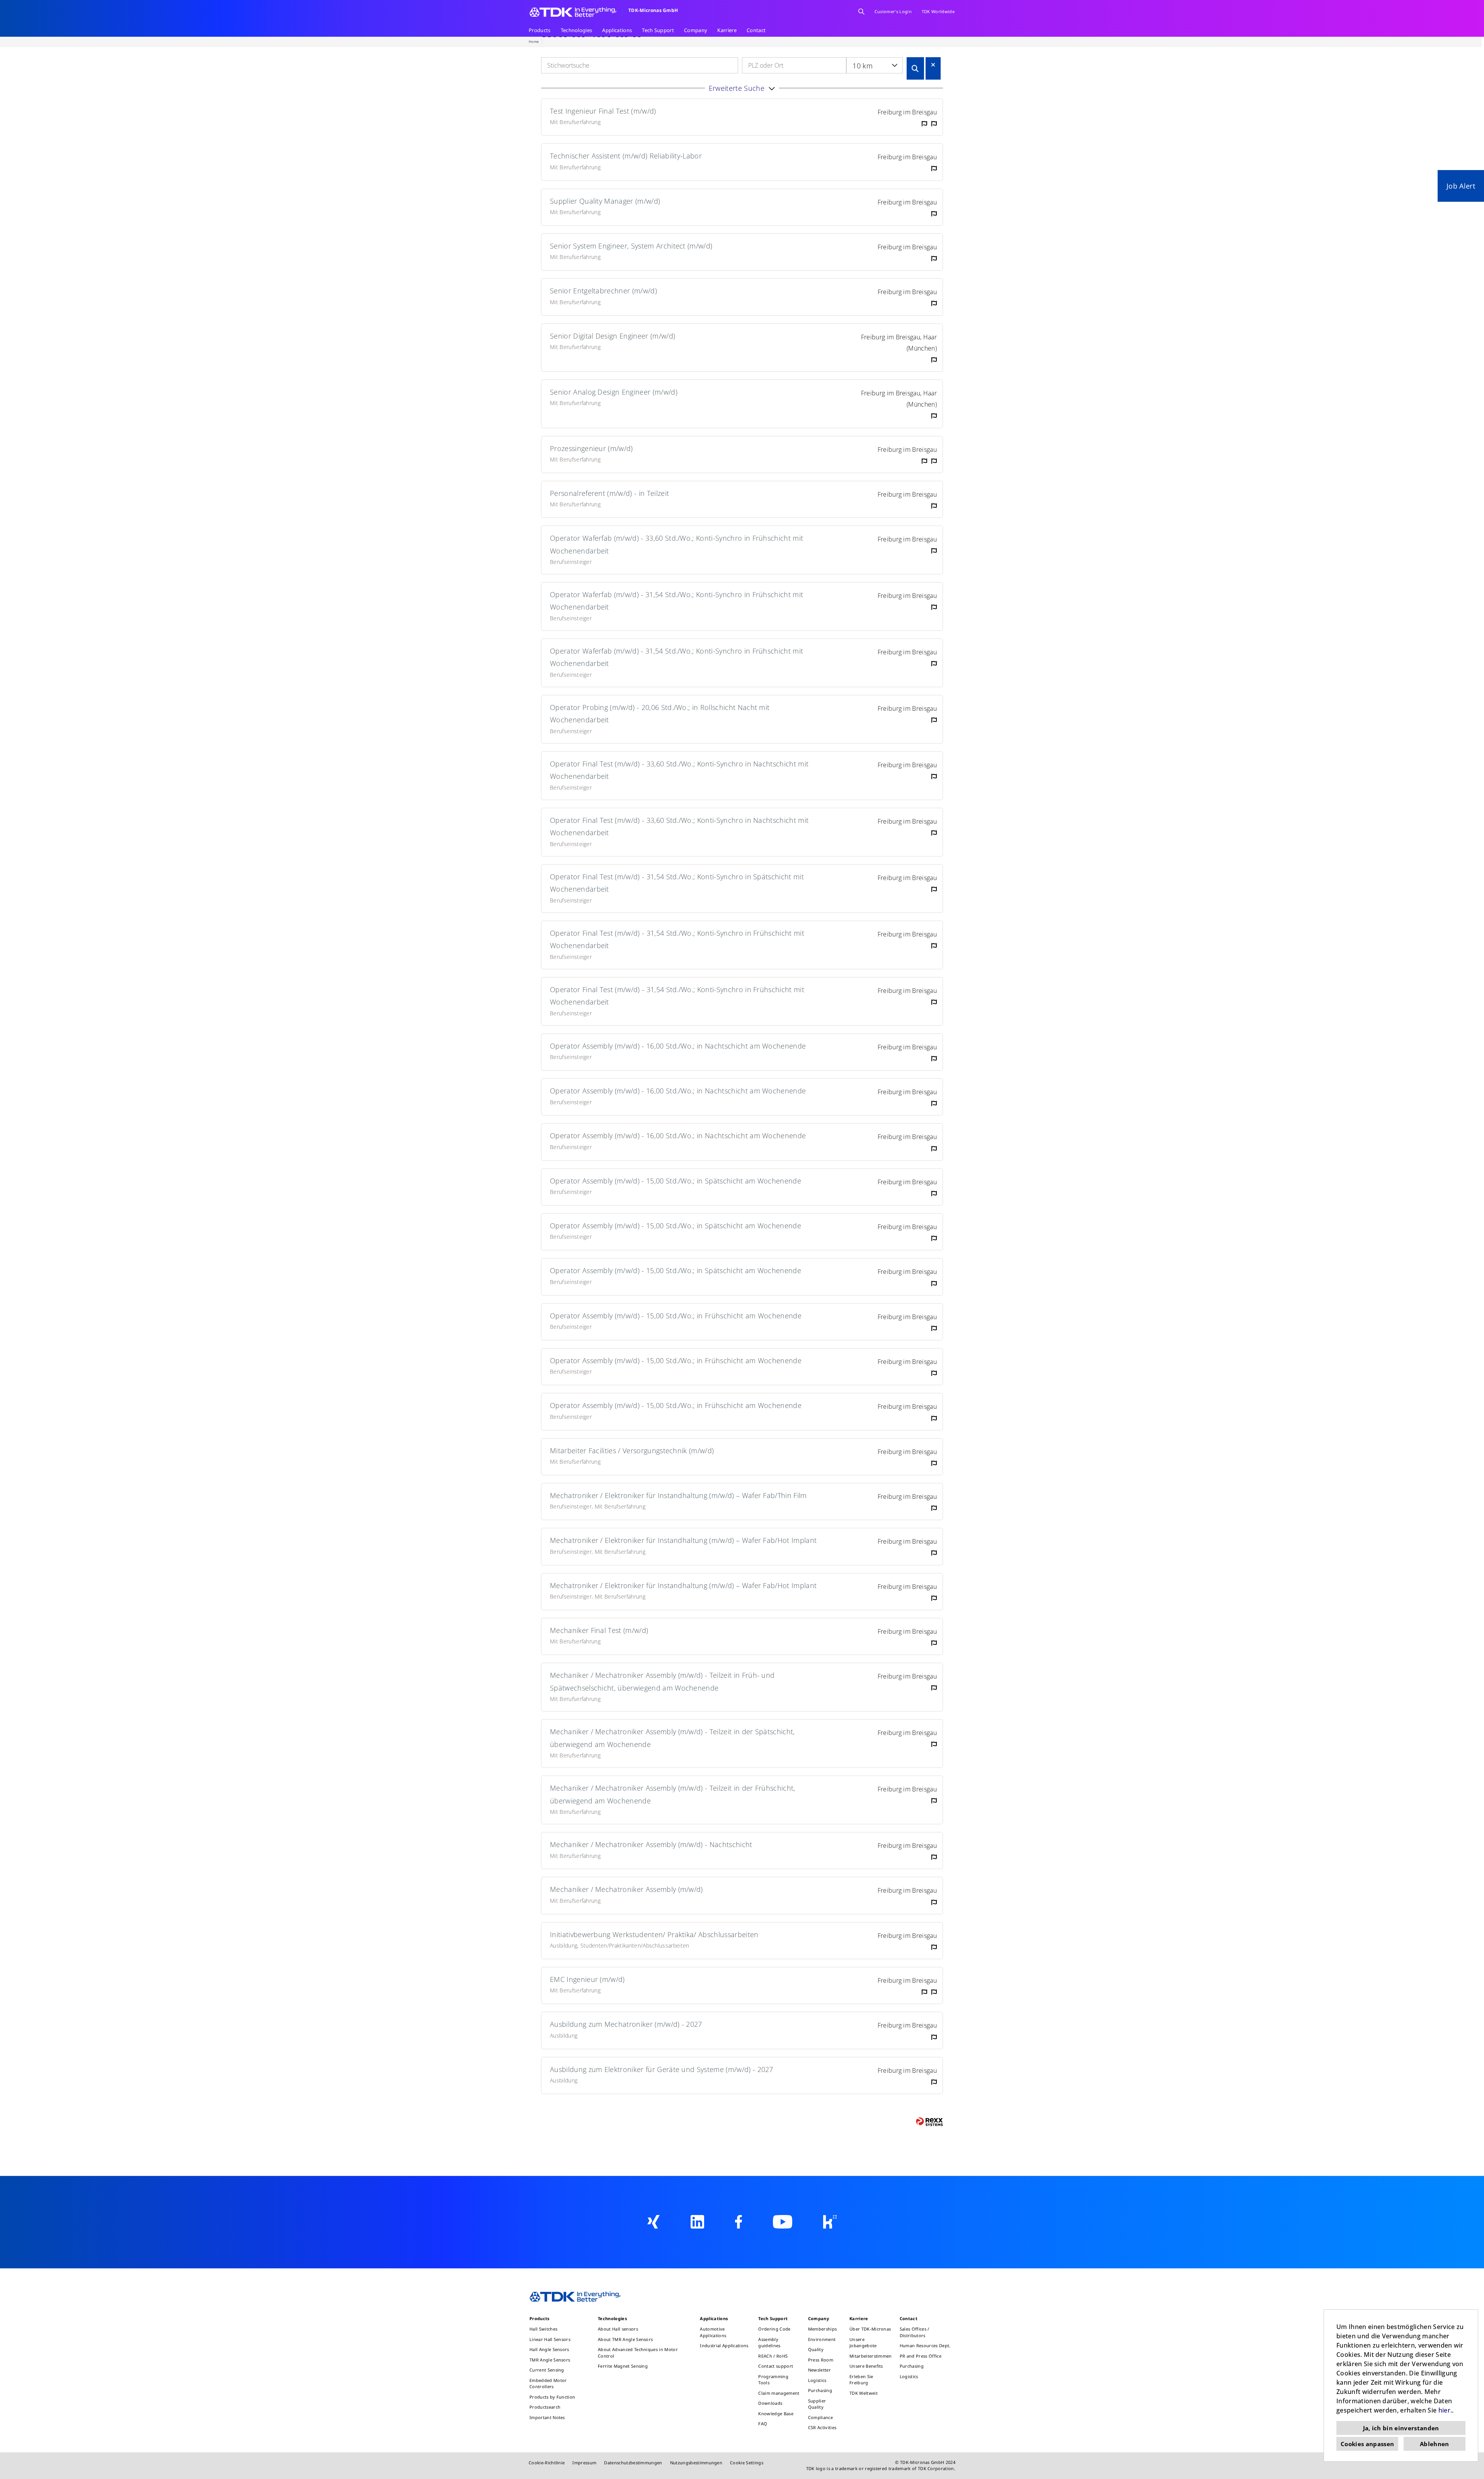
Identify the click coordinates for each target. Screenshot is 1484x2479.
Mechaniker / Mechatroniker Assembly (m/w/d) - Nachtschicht (651, 1844)
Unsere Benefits (866, 2366)
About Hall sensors (618, 2329)
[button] (742, 88)
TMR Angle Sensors (550, 2360)
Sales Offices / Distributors (915, 2332)
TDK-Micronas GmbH (653, 10)
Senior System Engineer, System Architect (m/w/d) (631, 246)
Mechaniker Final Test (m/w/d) (599, 1630)
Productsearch (545, 2407)
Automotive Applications (713, 2332)
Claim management (779, 2393)
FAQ (763, 2424)
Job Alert (1461, 186)
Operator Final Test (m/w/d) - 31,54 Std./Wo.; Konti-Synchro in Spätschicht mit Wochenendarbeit (677, 883)
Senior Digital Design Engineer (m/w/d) (613, 336)
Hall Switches (543, 2329)
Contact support (776, 2366)
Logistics (817, 2380)
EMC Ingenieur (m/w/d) (587, 1979)
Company (696, 30)
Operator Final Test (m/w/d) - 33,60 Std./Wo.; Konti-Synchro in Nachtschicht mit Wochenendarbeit (679, 770)
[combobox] (875, 65)
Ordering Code (774, 2329)
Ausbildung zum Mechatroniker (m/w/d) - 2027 (626, 2024)
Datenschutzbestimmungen (633, 2463)
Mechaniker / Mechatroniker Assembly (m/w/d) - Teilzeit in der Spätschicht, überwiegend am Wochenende (672, 1738)
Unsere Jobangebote (863, 2343)
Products (540, 30)
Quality (816, 2349)
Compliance (820, 2417)
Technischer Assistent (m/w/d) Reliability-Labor (626, 156)
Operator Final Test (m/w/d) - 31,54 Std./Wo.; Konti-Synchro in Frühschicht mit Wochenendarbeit (677, 939)
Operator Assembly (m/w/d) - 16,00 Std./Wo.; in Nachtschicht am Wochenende (678, 1046)
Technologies (577, 30)
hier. (1445, 2410)
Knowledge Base (776, 2413)
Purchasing (820, 2390)
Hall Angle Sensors (549, 2349)
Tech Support (658, 30)
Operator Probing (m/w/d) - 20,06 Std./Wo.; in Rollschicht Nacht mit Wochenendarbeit (660, 713)
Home (534, 42)
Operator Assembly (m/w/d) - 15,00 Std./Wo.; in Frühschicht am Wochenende (676, 1316)
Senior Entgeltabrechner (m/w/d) (603, 291)
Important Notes (547, 2417)
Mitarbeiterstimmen (871, 2356)
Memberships (823, 2329)
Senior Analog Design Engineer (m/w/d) (614, 392)
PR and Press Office (921, 2356)
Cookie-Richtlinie (547, 2463)
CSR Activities (822, 2427)
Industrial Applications (724, 2345)
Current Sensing (547, 2370)
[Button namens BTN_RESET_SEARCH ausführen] (933, 65)
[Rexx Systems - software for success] (929, 2122)
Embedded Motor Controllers (548, 2384)
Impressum (584, 2463)
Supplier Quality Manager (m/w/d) (605, 201)
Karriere (727, 30)
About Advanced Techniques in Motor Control (638, 2353)
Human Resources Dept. (925, 2345)
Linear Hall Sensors (550, 2339)
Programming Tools (773, 2380)
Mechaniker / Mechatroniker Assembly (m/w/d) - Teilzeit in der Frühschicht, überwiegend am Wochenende (673, 1794)
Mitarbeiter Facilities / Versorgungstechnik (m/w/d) (632, 1451)
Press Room (821, 2360)
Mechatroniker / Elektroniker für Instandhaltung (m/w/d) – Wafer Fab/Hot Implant (683, 1540)
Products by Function (552, 2397)
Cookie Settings (747, 2463)
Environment (822, 2339)
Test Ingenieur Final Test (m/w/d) (603, 111)
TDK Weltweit (864, 2393)
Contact (756, 30)
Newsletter (819, 2370)
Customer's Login (893, 11)
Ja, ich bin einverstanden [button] (1401, 2428)
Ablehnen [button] (1435, 2444)
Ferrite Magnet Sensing (623, 2366)
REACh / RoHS (773, 2356)
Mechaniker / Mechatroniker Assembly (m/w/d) (626, 1889)
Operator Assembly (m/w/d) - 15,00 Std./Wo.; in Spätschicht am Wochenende (676, 1181)
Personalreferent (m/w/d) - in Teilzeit (609, 493)
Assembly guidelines (769, 2343)
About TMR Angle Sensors (625, 2339)
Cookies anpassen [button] (1367, 2444)
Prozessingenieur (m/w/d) (591, 448)
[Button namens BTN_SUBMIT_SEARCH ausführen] (915, 68)
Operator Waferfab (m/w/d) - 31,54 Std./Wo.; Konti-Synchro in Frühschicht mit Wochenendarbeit (676, 601)
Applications (617, 30)
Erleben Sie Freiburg (861, 2380)
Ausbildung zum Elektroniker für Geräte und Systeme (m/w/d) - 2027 (662, 2069)
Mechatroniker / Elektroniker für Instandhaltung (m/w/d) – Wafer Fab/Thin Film (678, 1495)
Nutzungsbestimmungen (696, 2463)
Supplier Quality (817, 2404)
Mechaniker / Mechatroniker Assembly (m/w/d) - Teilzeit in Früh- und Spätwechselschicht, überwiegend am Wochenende (662, 1681)
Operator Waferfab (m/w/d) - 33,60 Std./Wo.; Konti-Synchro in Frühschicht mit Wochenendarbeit (676, 544)
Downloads (770, 2403)
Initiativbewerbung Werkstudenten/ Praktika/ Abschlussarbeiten (654, 1934)
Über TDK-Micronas (870, 2329)
